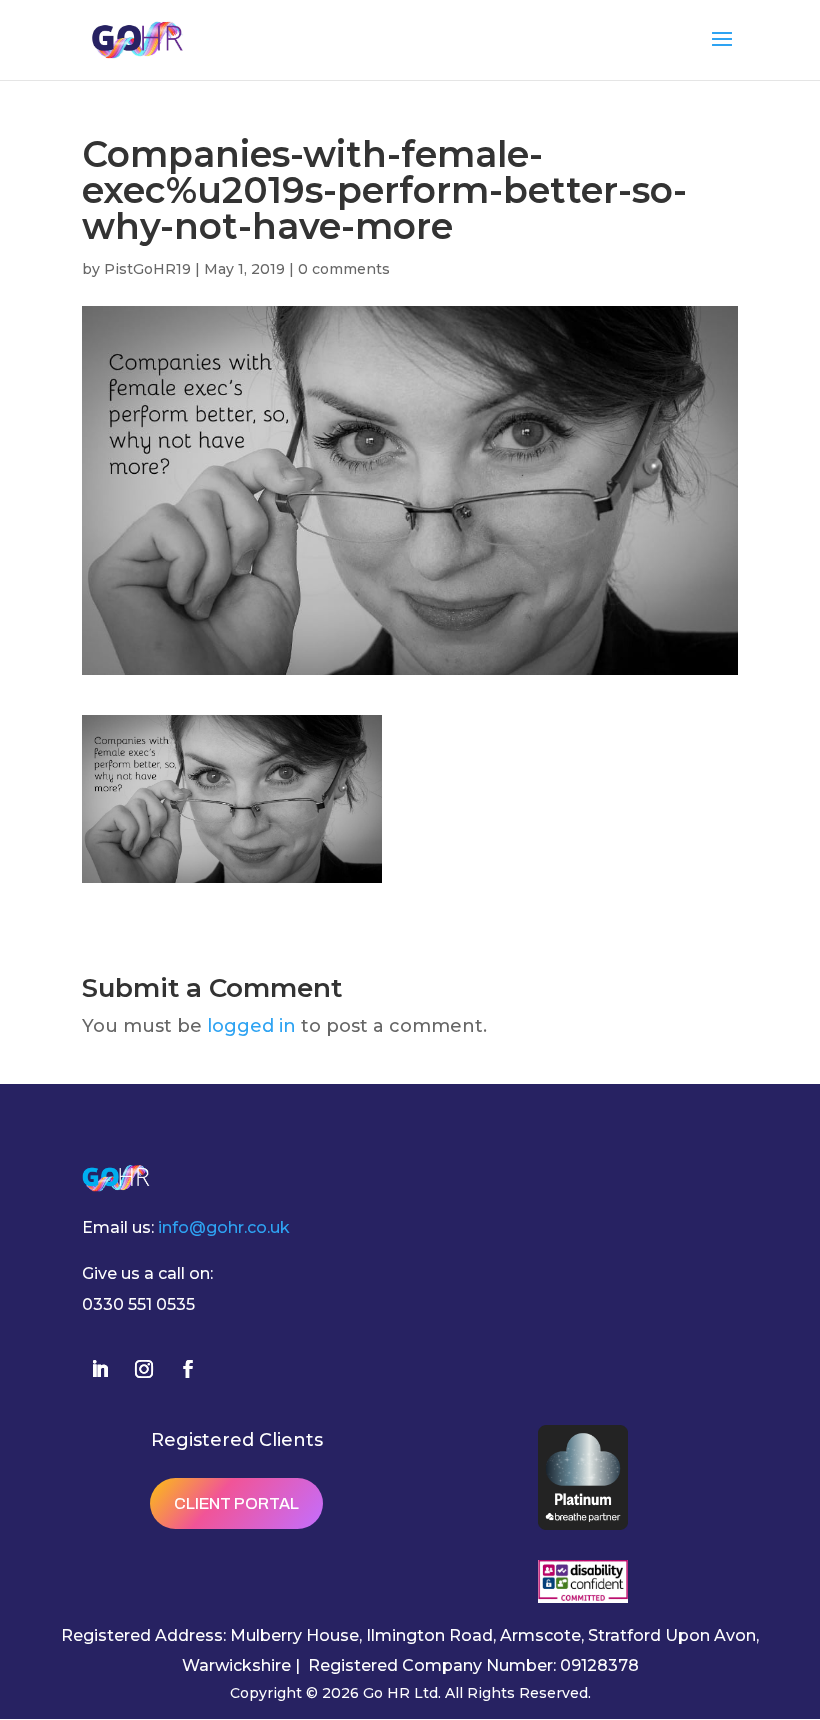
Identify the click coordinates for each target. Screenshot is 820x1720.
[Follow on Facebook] (188, 1369)
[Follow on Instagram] (144, 1369)
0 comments (344, 269)
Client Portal (236, 1503)
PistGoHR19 (147, 269)
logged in (251, 1026)
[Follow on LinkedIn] (100, 1369)
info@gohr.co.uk (224, 1227)
